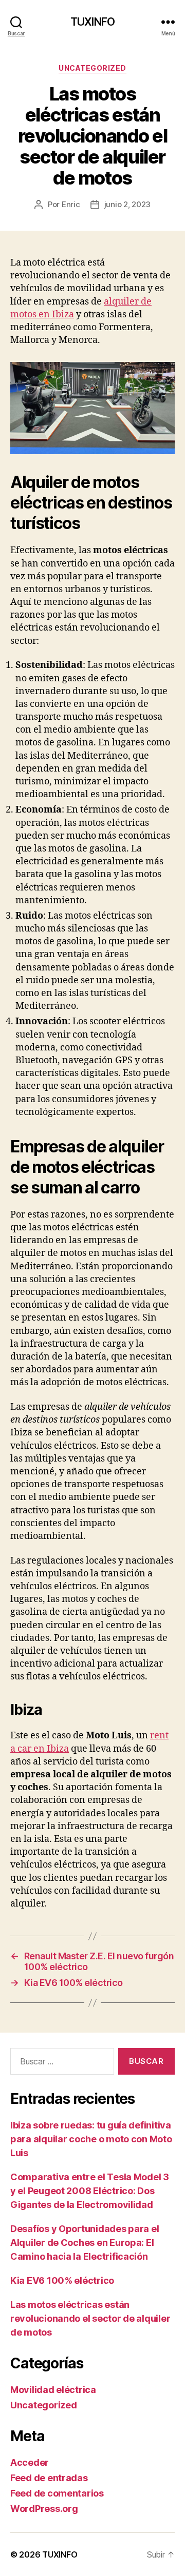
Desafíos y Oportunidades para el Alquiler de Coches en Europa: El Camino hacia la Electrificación (85, 2243)
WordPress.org (44, 2509)
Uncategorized (92, 68)
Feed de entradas (49, 2478)
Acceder (30, 2462)
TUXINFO (92, 22)
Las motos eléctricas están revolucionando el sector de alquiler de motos (90, 2318)
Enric (71, 204)
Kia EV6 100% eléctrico (62, 2280)
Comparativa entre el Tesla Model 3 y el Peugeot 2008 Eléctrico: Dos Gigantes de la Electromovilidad (90, 2191)
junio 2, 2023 (128, 204)
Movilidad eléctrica (53, 2390)
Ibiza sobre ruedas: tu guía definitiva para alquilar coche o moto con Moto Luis (91, 2139)
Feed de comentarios (57, 2493)
